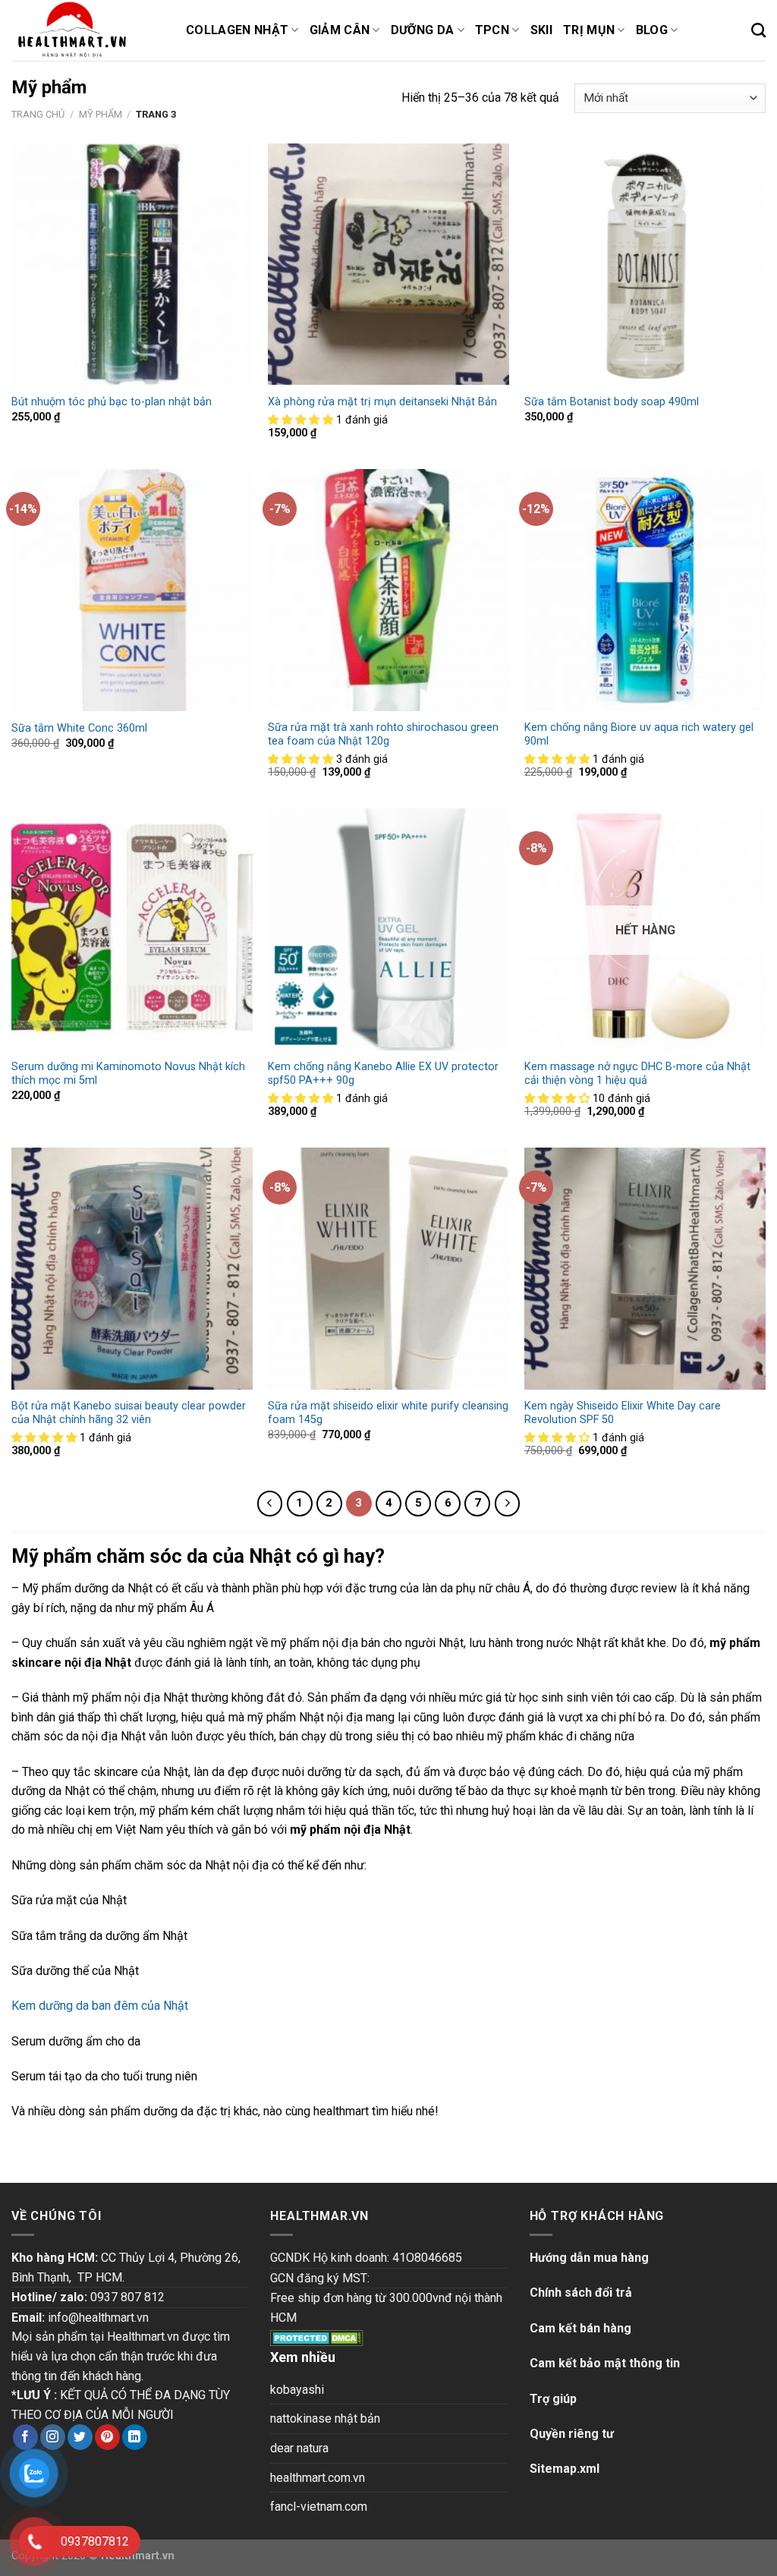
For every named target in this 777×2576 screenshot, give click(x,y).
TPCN (492, 30)
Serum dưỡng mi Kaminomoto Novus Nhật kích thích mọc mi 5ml (128, 1074)
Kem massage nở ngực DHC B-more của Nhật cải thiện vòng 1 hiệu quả (637, 1074)
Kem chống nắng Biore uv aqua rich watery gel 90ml (639, 735)
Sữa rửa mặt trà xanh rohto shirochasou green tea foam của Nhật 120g (383, 735)
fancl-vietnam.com (319, 2507)
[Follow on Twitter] (80, 2437)
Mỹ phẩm (101, 114)
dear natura (299, 2448)
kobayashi (297, 2390)
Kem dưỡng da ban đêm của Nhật (100, 2006)
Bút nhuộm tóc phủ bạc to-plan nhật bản (112, 402)
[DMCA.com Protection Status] (317, 2337)
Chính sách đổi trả (581, 2293)
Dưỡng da (423, 30)
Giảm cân (340, 30)
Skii (541, 30)
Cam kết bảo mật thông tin (605, 2363)
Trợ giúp (553, 2399)
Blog (652, 30)
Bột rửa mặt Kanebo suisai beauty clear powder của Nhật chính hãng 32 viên (129, 1413)
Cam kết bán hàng (580, 2328)
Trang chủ (38, 114)
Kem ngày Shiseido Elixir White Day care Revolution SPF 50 (623, 1413)
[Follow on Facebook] (25, 2437)
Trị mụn (589, 30)
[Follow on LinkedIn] (135, 2437)
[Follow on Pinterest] (107, 2437)
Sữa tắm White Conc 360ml (79, 728)
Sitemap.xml (565, 2469)
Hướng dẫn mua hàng (589, 2258)
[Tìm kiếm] (758, 30)
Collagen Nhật (237, 30)
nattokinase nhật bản (325, 2419)
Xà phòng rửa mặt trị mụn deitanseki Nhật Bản (382, 402)
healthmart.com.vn (318, 2478)
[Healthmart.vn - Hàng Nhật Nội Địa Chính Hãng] (87, 30)
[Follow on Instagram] (53, 2437)
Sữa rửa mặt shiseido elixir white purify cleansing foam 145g (388, 1413)
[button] (302, 420)
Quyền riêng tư (572, 2434)
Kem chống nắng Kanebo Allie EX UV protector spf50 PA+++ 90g (383, 1074)
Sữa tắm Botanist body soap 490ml (612, 402)
